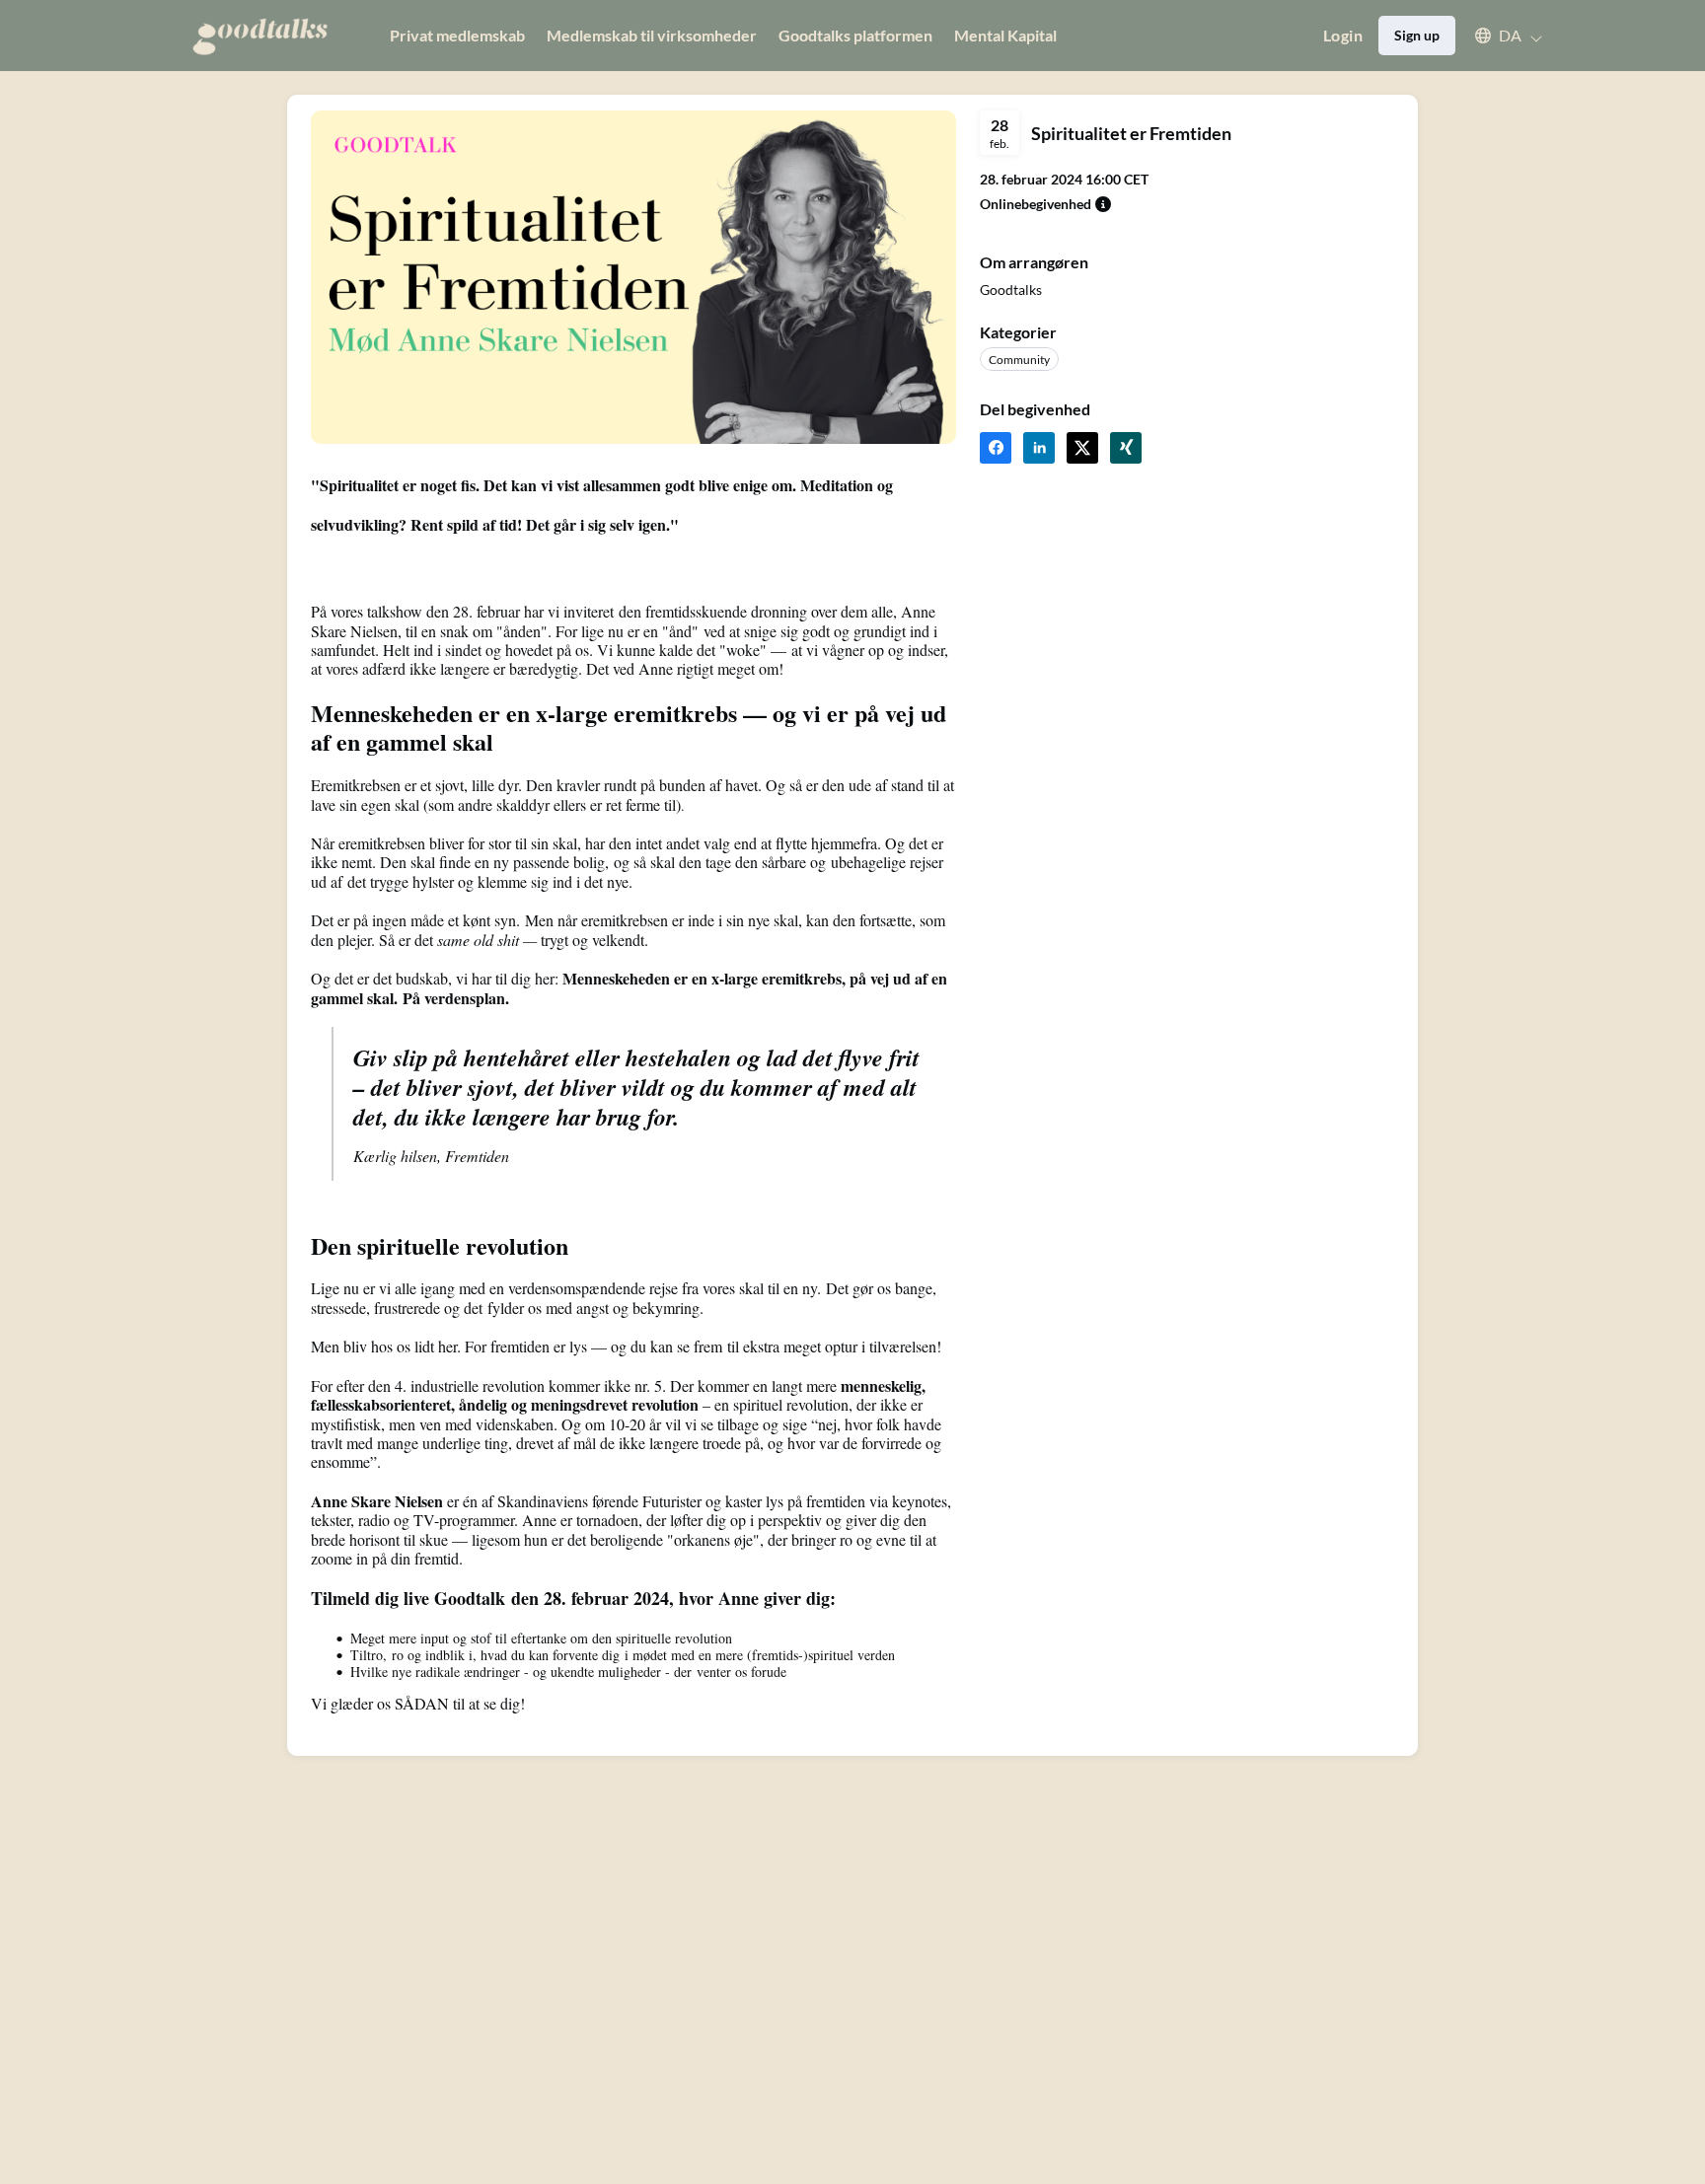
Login (1343, 35)
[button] (1499, 36)
